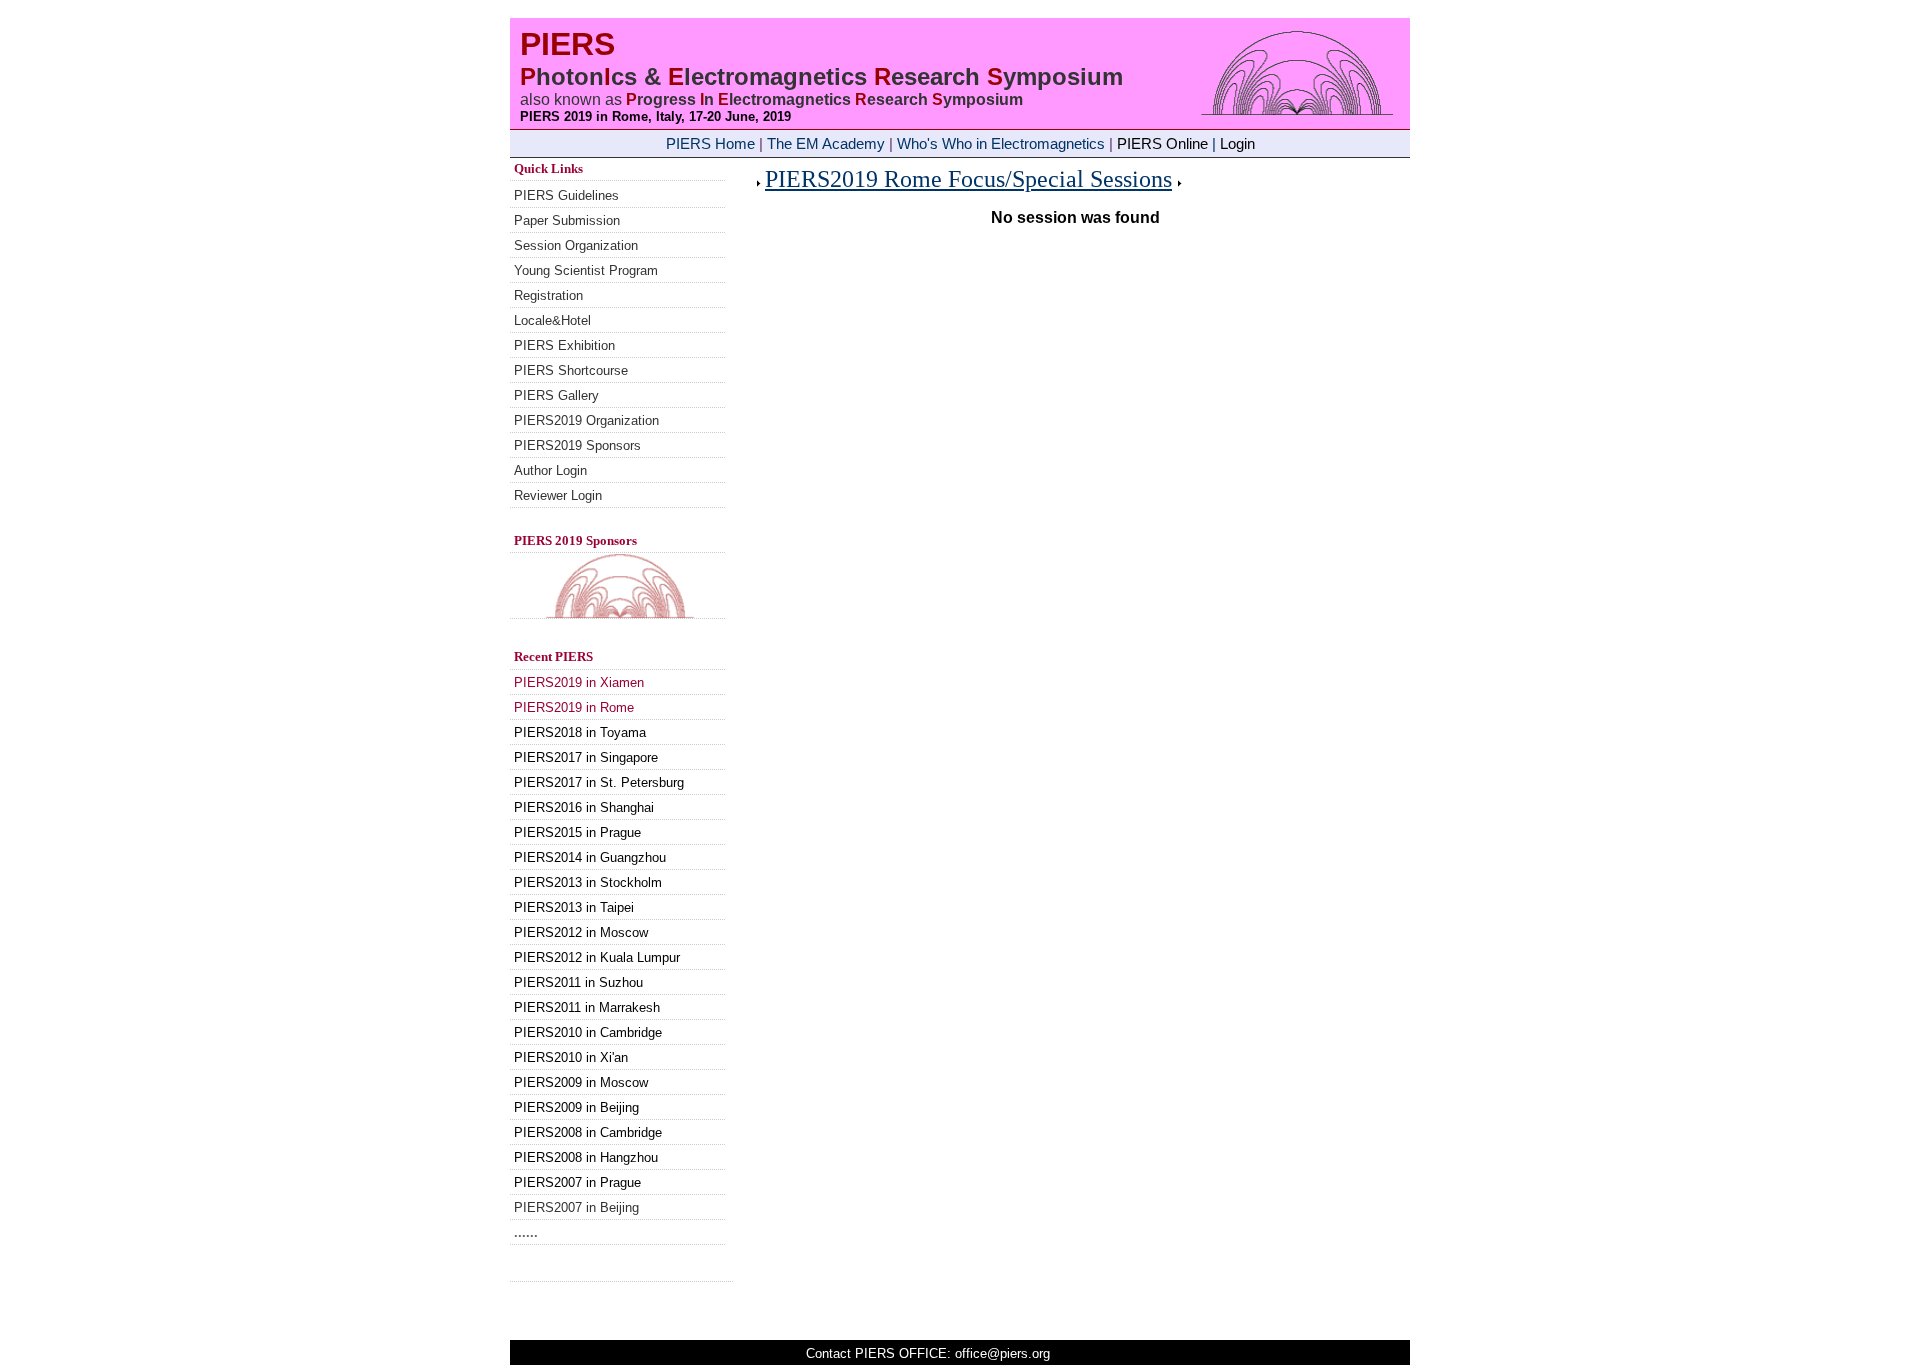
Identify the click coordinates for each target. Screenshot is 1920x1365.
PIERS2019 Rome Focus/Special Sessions (968, 179)
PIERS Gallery (556, 395)
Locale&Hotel (552, 320)
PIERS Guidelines (566, 195)
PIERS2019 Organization (586, 420)
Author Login (550, 470)
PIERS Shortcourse (571, 370)
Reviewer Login (558, 495)
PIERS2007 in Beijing (576, 1207)
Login (1237, 144)
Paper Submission (567, 220)
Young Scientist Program (586, 270)
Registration (548, 295)
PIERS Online (1162, 144)
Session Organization (576, 245)
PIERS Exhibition (564, 345)
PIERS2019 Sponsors (577, 445)
